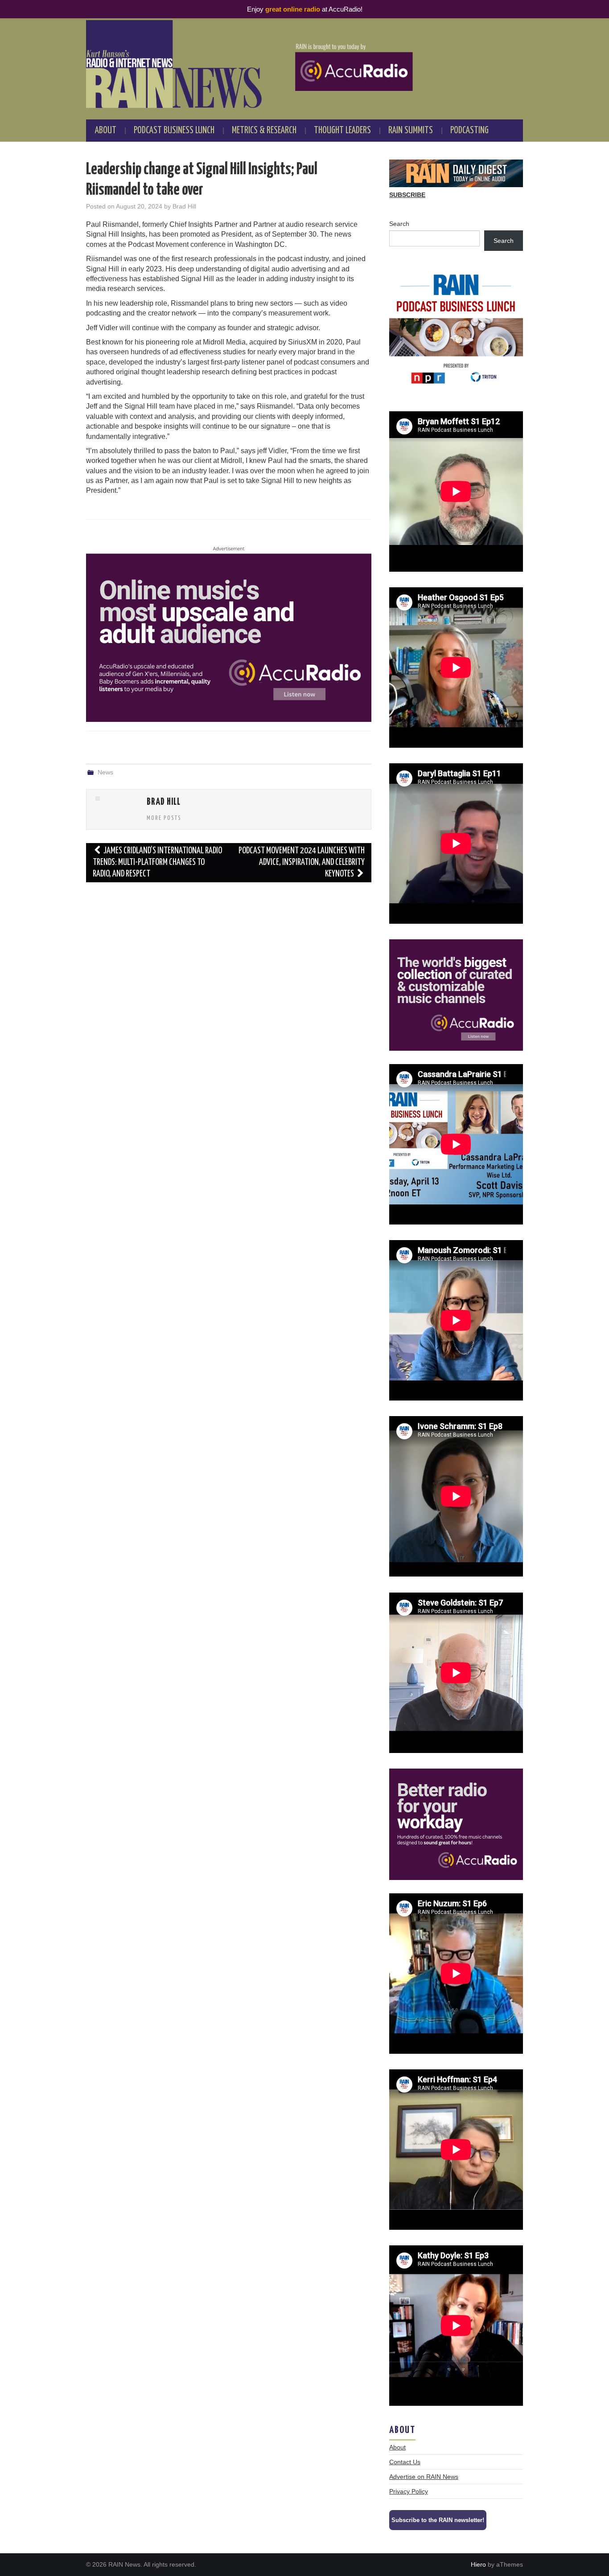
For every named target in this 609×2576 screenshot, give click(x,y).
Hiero (478, 2564)
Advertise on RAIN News (424, 2477)
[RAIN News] (304, 64)
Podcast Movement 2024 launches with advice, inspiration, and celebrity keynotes (302, 862)
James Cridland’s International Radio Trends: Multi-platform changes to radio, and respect (157, 862)
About (106, 131)
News (105, 772)
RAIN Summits (411, 131)
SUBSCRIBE (407, 195)
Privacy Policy (409, 2491)
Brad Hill (184, 206)
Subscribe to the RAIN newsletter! (438, 2520)
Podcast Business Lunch (174, 131)
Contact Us (405, 2462)
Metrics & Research (264, 131)
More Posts (164, 818)
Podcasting (469, 131)
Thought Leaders (342, 131)
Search (399, 224)
